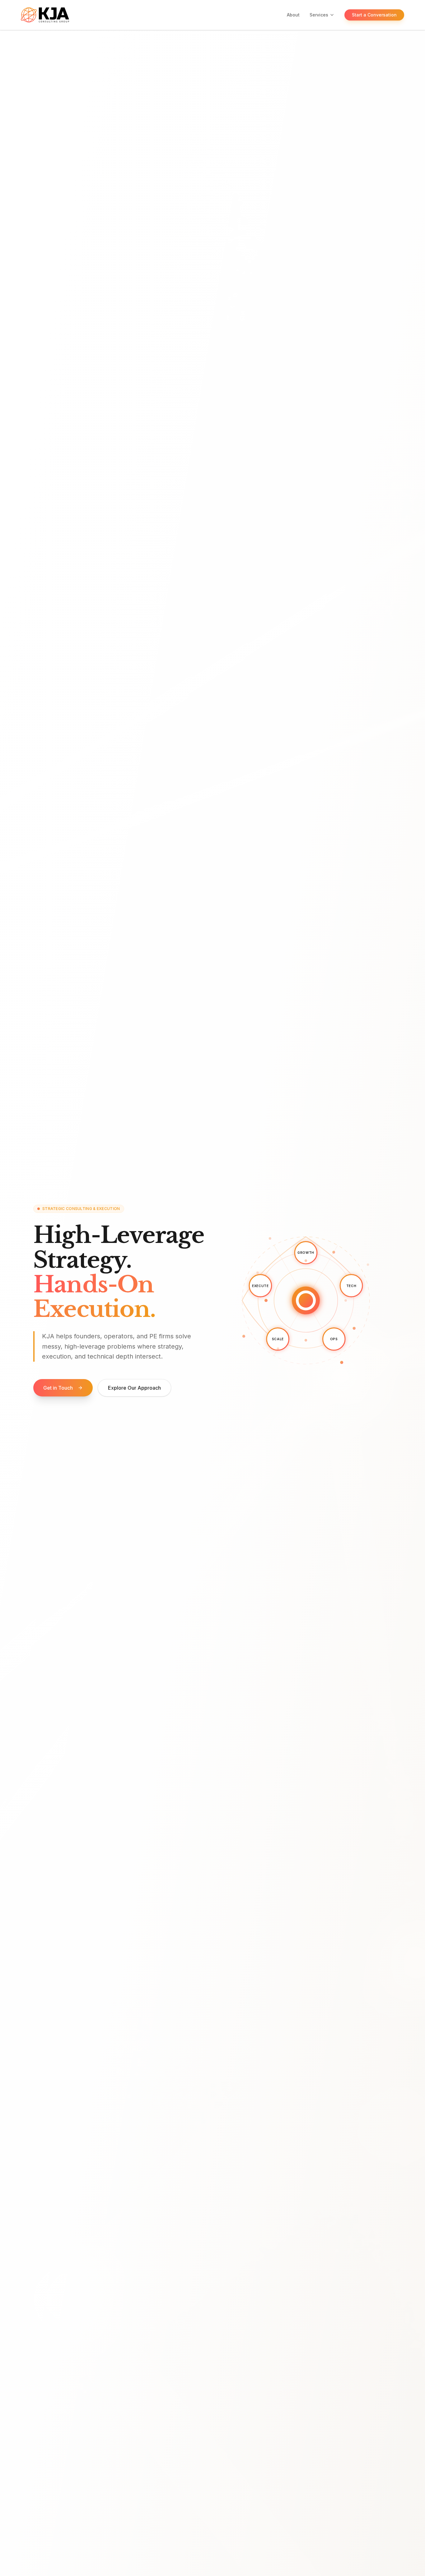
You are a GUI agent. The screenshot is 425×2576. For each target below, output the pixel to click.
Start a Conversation (374, 15)
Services (319, 15)
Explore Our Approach (134, 1388)
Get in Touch (58, 1388)
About (293, 15)
